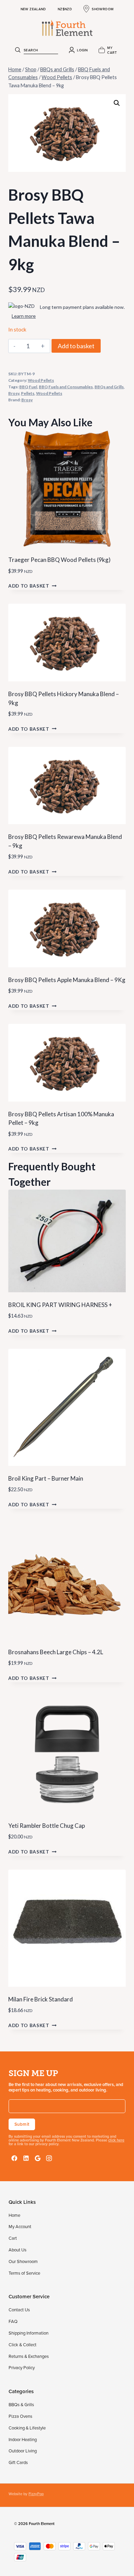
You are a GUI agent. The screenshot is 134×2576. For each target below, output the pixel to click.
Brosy (14, 393)
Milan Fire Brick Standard (41, 1999)
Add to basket (76, 346)
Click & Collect (23, 2345)
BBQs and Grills (109, 387)
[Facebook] (14, 2158)
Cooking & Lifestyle (27, 2428)
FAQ (13, 2321)
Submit (22, 2124)
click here (116, 2140)
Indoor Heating (23, 2439)
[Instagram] (49, 2158)
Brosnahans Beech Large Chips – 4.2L (56, 1652)
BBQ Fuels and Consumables (66, 387)
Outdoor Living (23, 2451)
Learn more (24, 316)
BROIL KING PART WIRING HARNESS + (60, 1305)
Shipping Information (29, 2333)
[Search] (18, 50)
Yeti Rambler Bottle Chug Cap (47, 1826)
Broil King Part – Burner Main (46, 1478)
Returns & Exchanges (29, 2356)
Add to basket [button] (29, 586)
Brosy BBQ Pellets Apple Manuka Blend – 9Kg (67, 980)
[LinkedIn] (26, 2158)
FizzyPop (36, 2494)
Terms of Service (24, 2273)
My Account (20, 2226)
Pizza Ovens (20, 2416)
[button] (117, 103)
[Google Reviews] (38, 2158)
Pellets (28, 393)
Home (14, 2215)
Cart (13, 2238)
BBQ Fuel (28, 387)
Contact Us (19, 2310)
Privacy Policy (22, 2367)
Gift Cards (18, 2462)
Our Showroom (23, 2261)
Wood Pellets (41, 380)
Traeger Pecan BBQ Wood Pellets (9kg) (59, 560)
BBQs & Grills (21, 2404)
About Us (18, 2250)
